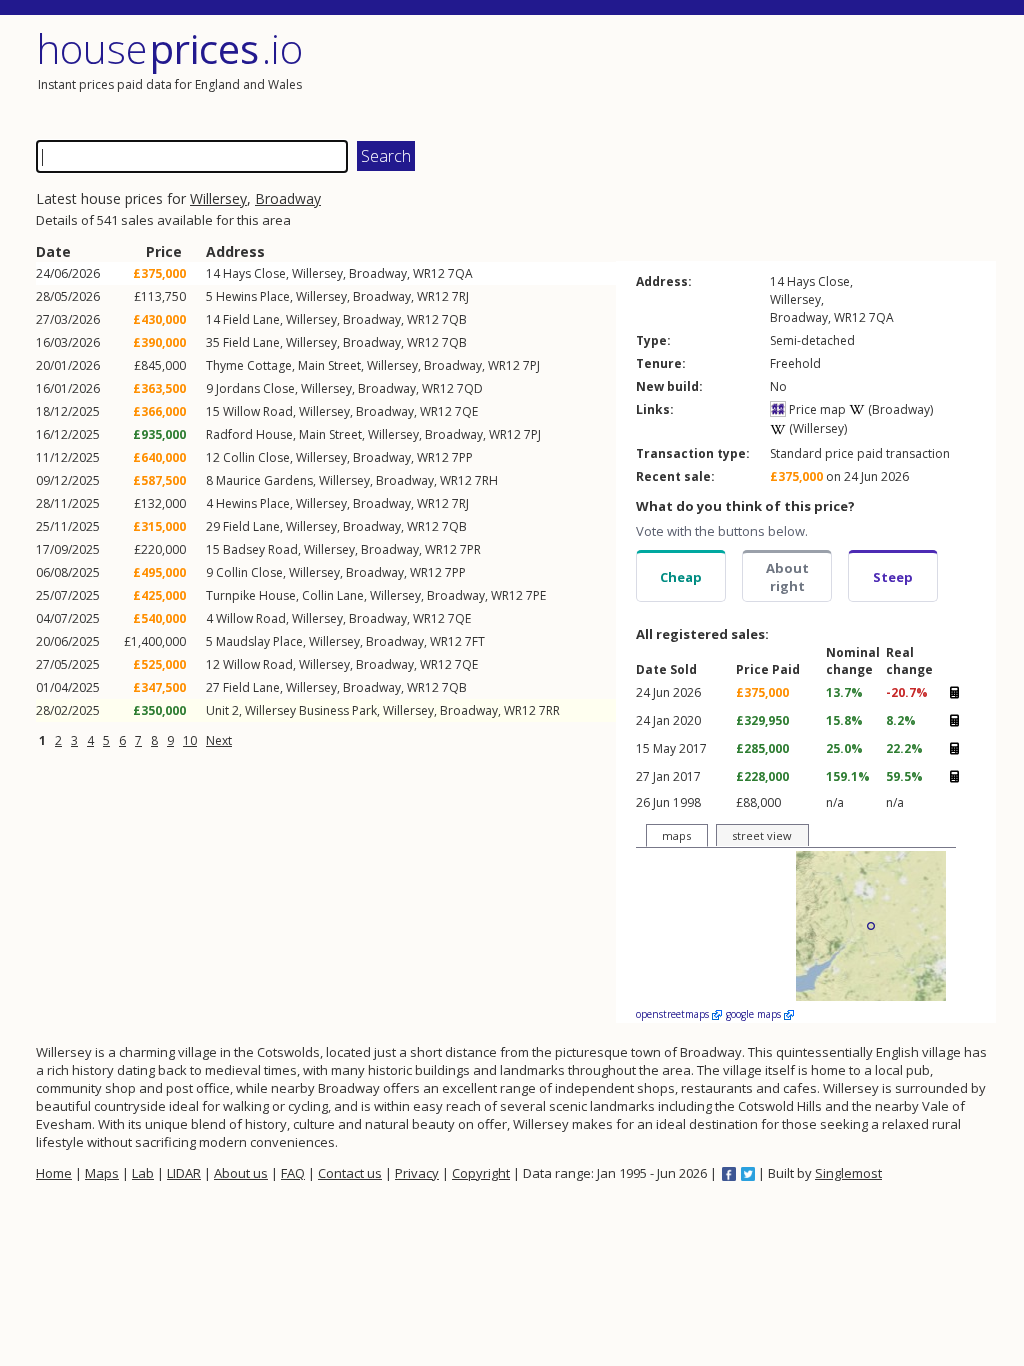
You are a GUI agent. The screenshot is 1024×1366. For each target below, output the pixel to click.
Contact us (350, 1173)
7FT (475, 641)
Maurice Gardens (264, 480)
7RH (486, 480)
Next (219, 740)
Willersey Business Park (311, 710)
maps (676, 835)
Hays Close (254, 273)
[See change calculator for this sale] (954, 693)
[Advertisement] (756, 75)
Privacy (417, 1173)
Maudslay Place (259, 641)
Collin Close (256, 457)
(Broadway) (899, 409)
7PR (470, 549)
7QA (460, 273)
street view (762, 835)
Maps (102, 1173)
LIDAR (184, 1173)
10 (190, 740)
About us (241, 1173)
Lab (143, 1173)
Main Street (329, 365)
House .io (169, 48)
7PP (462, 457)
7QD (470, 388)
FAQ (293, 1173)
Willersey (218, 198)
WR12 (429, 273)
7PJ (531, 365)
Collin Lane (333, 595)
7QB (454, 319)
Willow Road (258, 411)
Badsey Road (260, 549)
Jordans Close (255, 388)
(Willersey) (816, 428)
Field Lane (251, 319)
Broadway (288, 198)
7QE (466, 411)
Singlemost (848, 1173)
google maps (755, 1014)
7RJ (460, 296)
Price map (816, 409)
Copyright (481, 1173)
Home (54, 1173)
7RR (549, 710)
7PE (536, 595)
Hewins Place (253, 296)
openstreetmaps (674, 1014)
